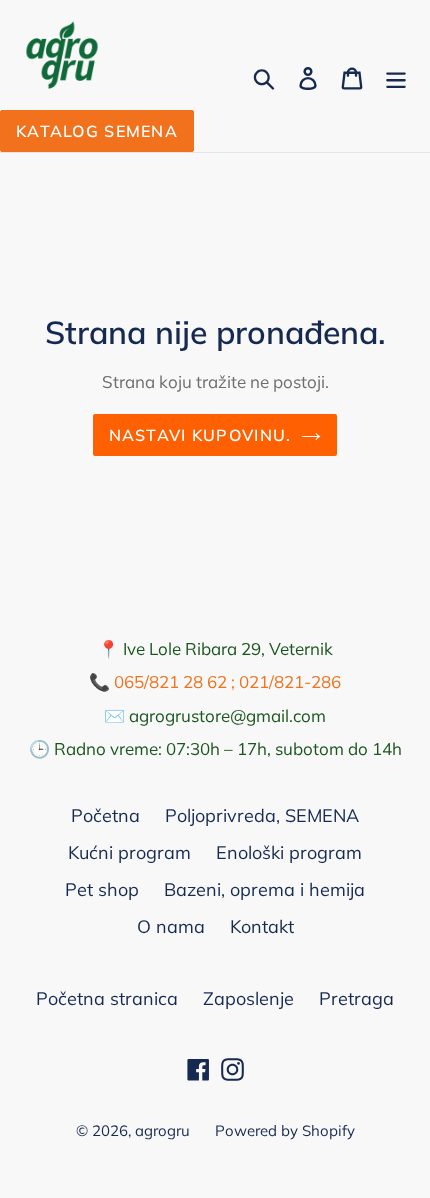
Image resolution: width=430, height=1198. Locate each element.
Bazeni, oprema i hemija (264, 889)
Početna (105, 815)
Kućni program (129, 852)
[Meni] (396, 76)
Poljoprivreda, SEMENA (262, 815)
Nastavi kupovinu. (200, 435)
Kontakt (262, 926)
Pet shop (102, 889)
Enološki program (289, 852)
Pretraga (356, 998)
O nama (171, 926)
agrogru (162, 1130)
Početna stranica (107, 998)
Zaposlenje (248, 998)
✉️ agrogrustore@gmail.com (215, 715)
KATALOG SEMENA (97, 131)
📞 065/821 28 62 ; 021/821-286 (215, 681)
